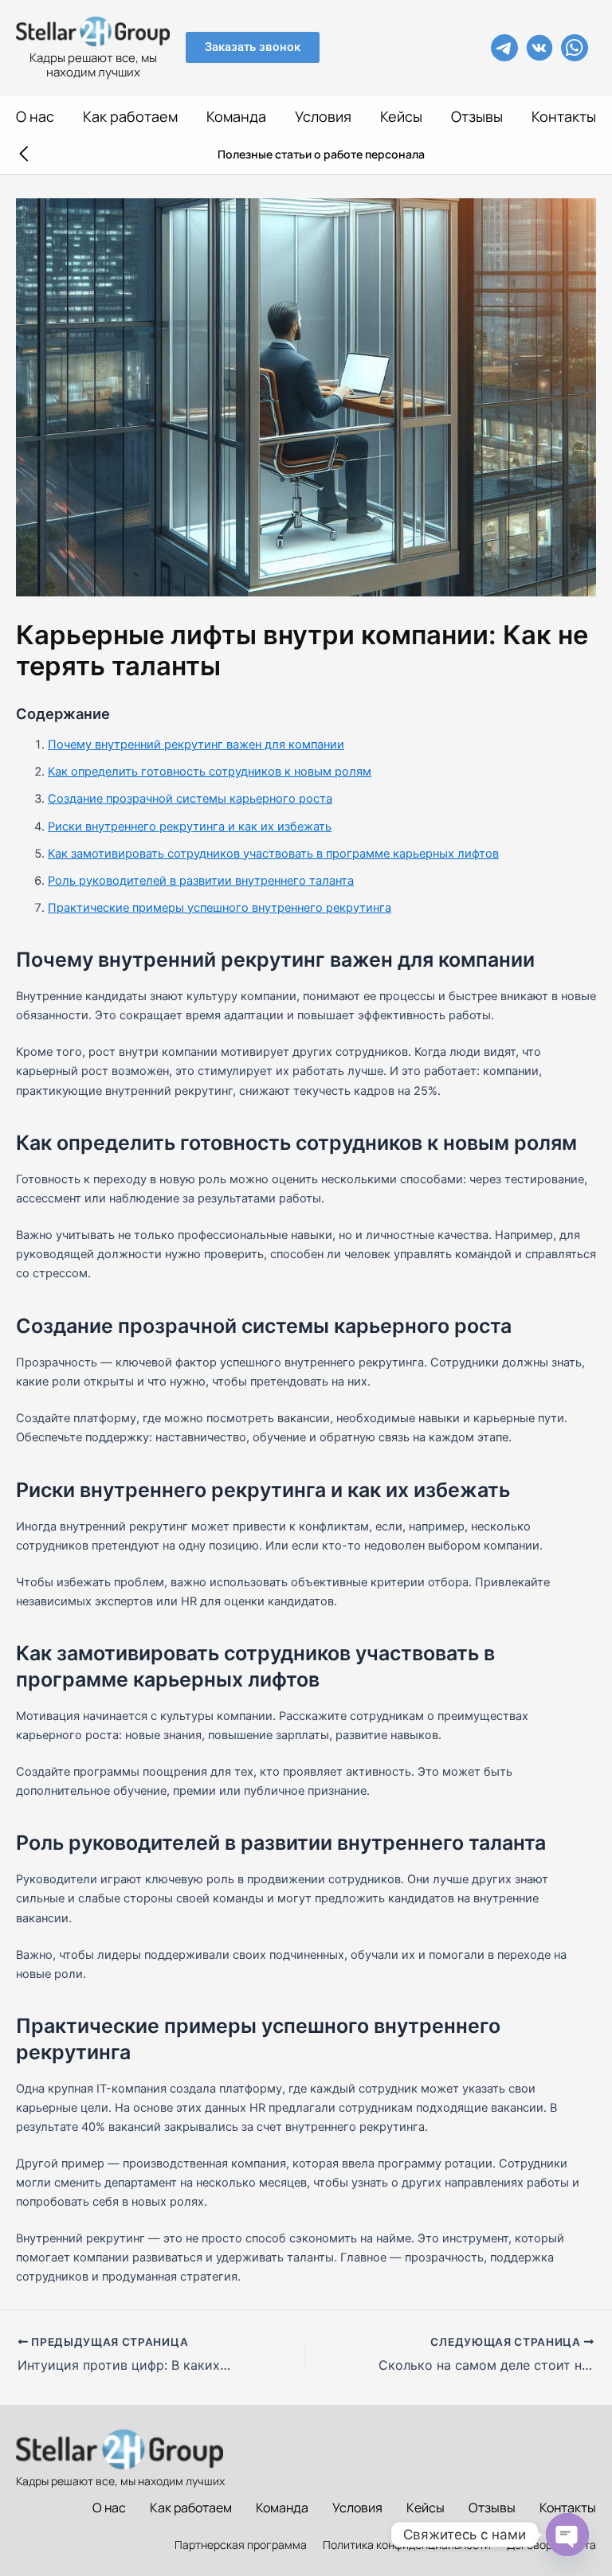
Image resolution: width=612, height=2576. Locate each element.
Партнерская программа (241, 2545)
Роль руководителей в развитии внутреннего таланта (201, 881)
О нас (35, 116)
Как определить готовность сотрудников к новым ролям (210, 772)
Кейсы (401, 116)
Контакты (564, 116)
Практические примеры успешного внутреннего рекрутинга (220, 908)
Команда (236, 116)
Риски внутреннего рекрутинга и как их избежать (190, 827)
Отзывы (477, 116)
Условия (323, 116)
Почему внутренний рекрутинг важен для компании (196, 745)
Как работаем (130, 116)
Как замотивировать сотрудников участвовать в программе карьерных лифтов (273, 854)
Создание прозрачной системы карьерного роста (190, 799)
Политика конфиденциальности (407, 2545)
